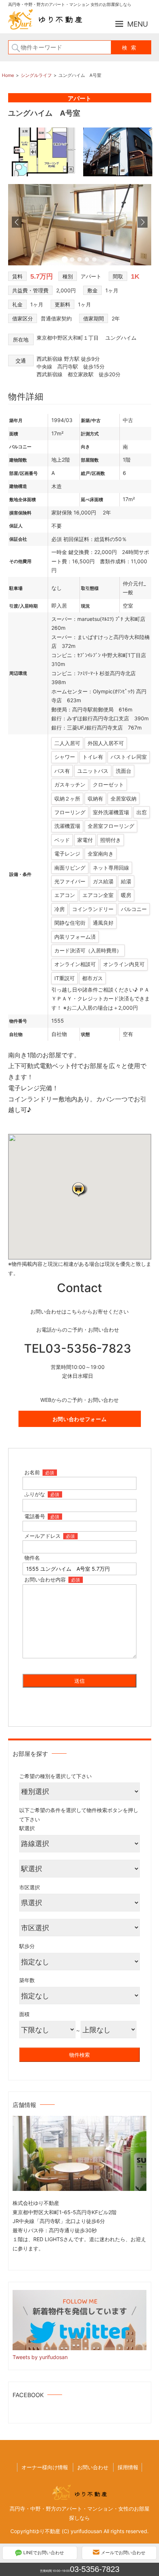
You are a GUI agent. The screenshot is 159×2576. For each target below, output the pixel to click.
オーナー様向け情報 (45, 2467)
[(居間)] (80, 263)
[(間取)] (44, 176)
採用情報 (128, 2467)
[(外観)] (118, 176)
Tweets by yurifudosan (40, 2357)
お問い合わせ (93, 2467)
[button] (79, 1189)
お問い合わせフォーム (80, 1419)
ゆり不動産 (47, 2531)
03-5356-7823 (95, 2569)
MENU (138, 24)
